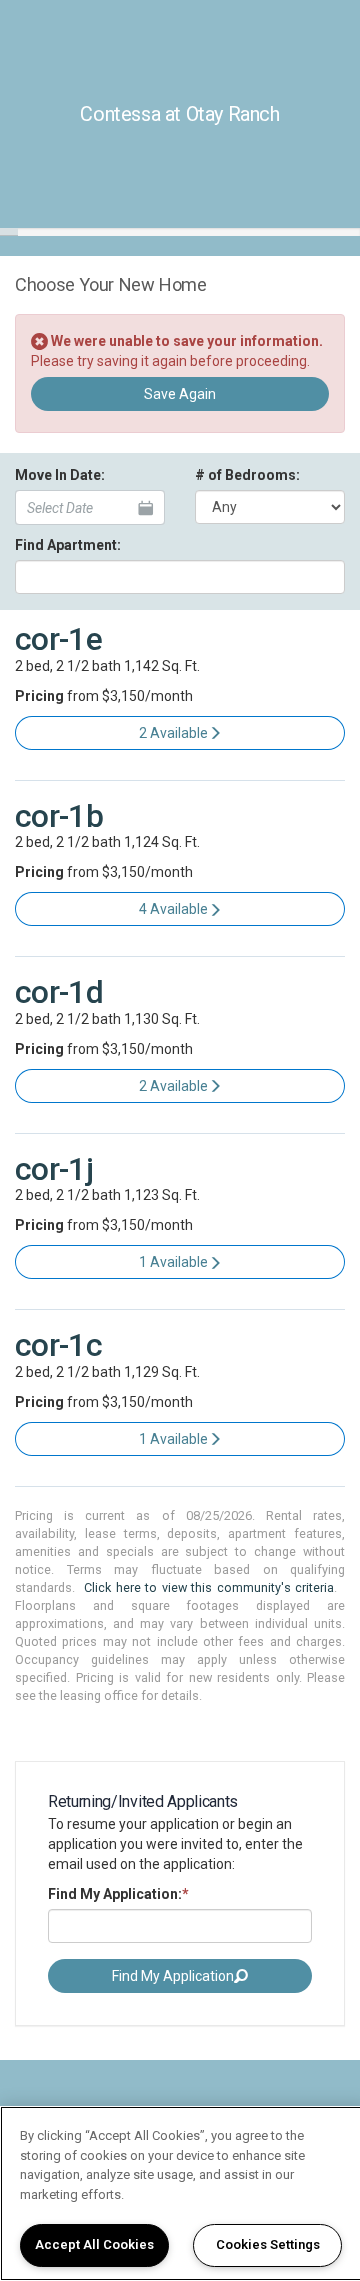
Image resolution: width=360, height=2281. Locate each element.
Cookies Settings (268, 2244)
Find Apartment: (68, 545)
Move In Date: (60, 475)
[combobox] (180, 577)
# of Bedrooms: (247, 475)
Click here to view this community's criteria (209, 1587)
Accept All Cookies (94, 2244)
